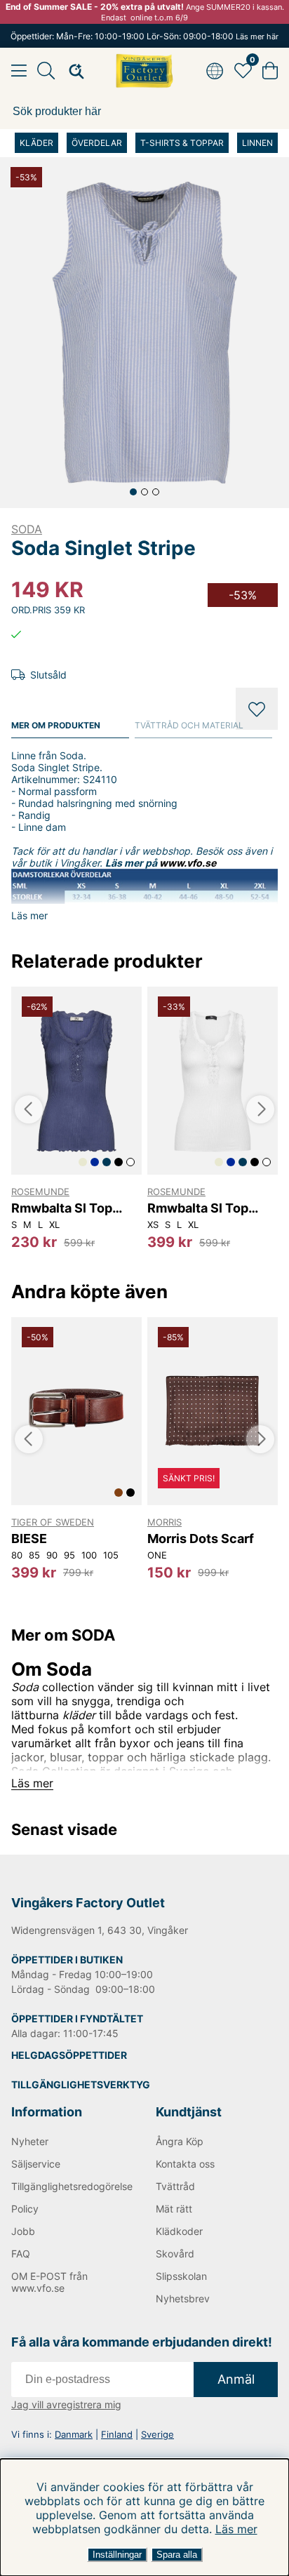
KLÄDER (36, 143)
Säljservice (36, 2164)
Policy (25, 2209)
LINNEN (257, 143)
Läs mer (236, 2529)
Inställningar (117, 2555)
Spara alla (177, 2555)
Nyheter (30, 2141)
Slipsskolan (181, 2276)
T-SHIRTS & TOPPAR (182, 143)
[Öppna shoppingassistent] (72, 71)
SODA (27, 529)
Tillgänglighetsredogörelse (72, 2186)
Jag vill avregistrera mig (66, 2404)
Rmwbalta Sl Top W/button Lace (62, 1208)
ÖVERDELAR (97, 143)
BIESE (29, 1539)
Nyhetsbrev (183, 2298)
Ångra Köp (180, 2141)
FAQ (21, 2254)
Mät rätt (174, 2209)
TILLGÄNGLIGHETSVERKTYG (81, 2084)
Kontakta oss (185, 2164)
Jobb (23, 2231)
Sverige (157, 2434)
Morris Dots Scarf (201, 1539)
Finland (117, 2434)
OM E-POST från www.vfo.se (49, 2282)
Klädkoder (179, 2231)
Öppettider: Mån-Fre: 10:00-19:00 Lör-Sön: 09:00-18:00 (144, 36)
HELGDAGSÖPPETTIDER (69, 2055)
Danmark (74, 2434)
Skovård (175, 2254)
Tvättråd (175, 2186)
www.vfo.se (188, 863)
